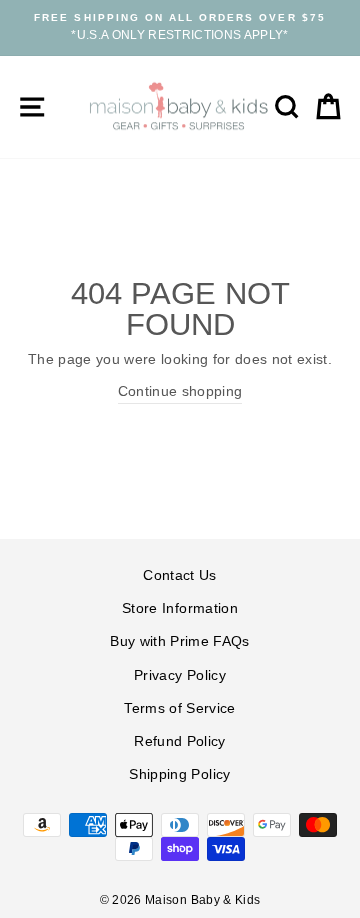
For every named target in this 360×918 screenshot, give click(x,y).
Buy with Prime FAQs (179, 641)
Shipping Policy (179, 774)
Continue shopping (180, 391)
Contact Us (179, 575)
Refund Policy (179, 741)
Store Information (180, 608)
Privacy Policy (180, 675)
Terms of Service (179, 708)
